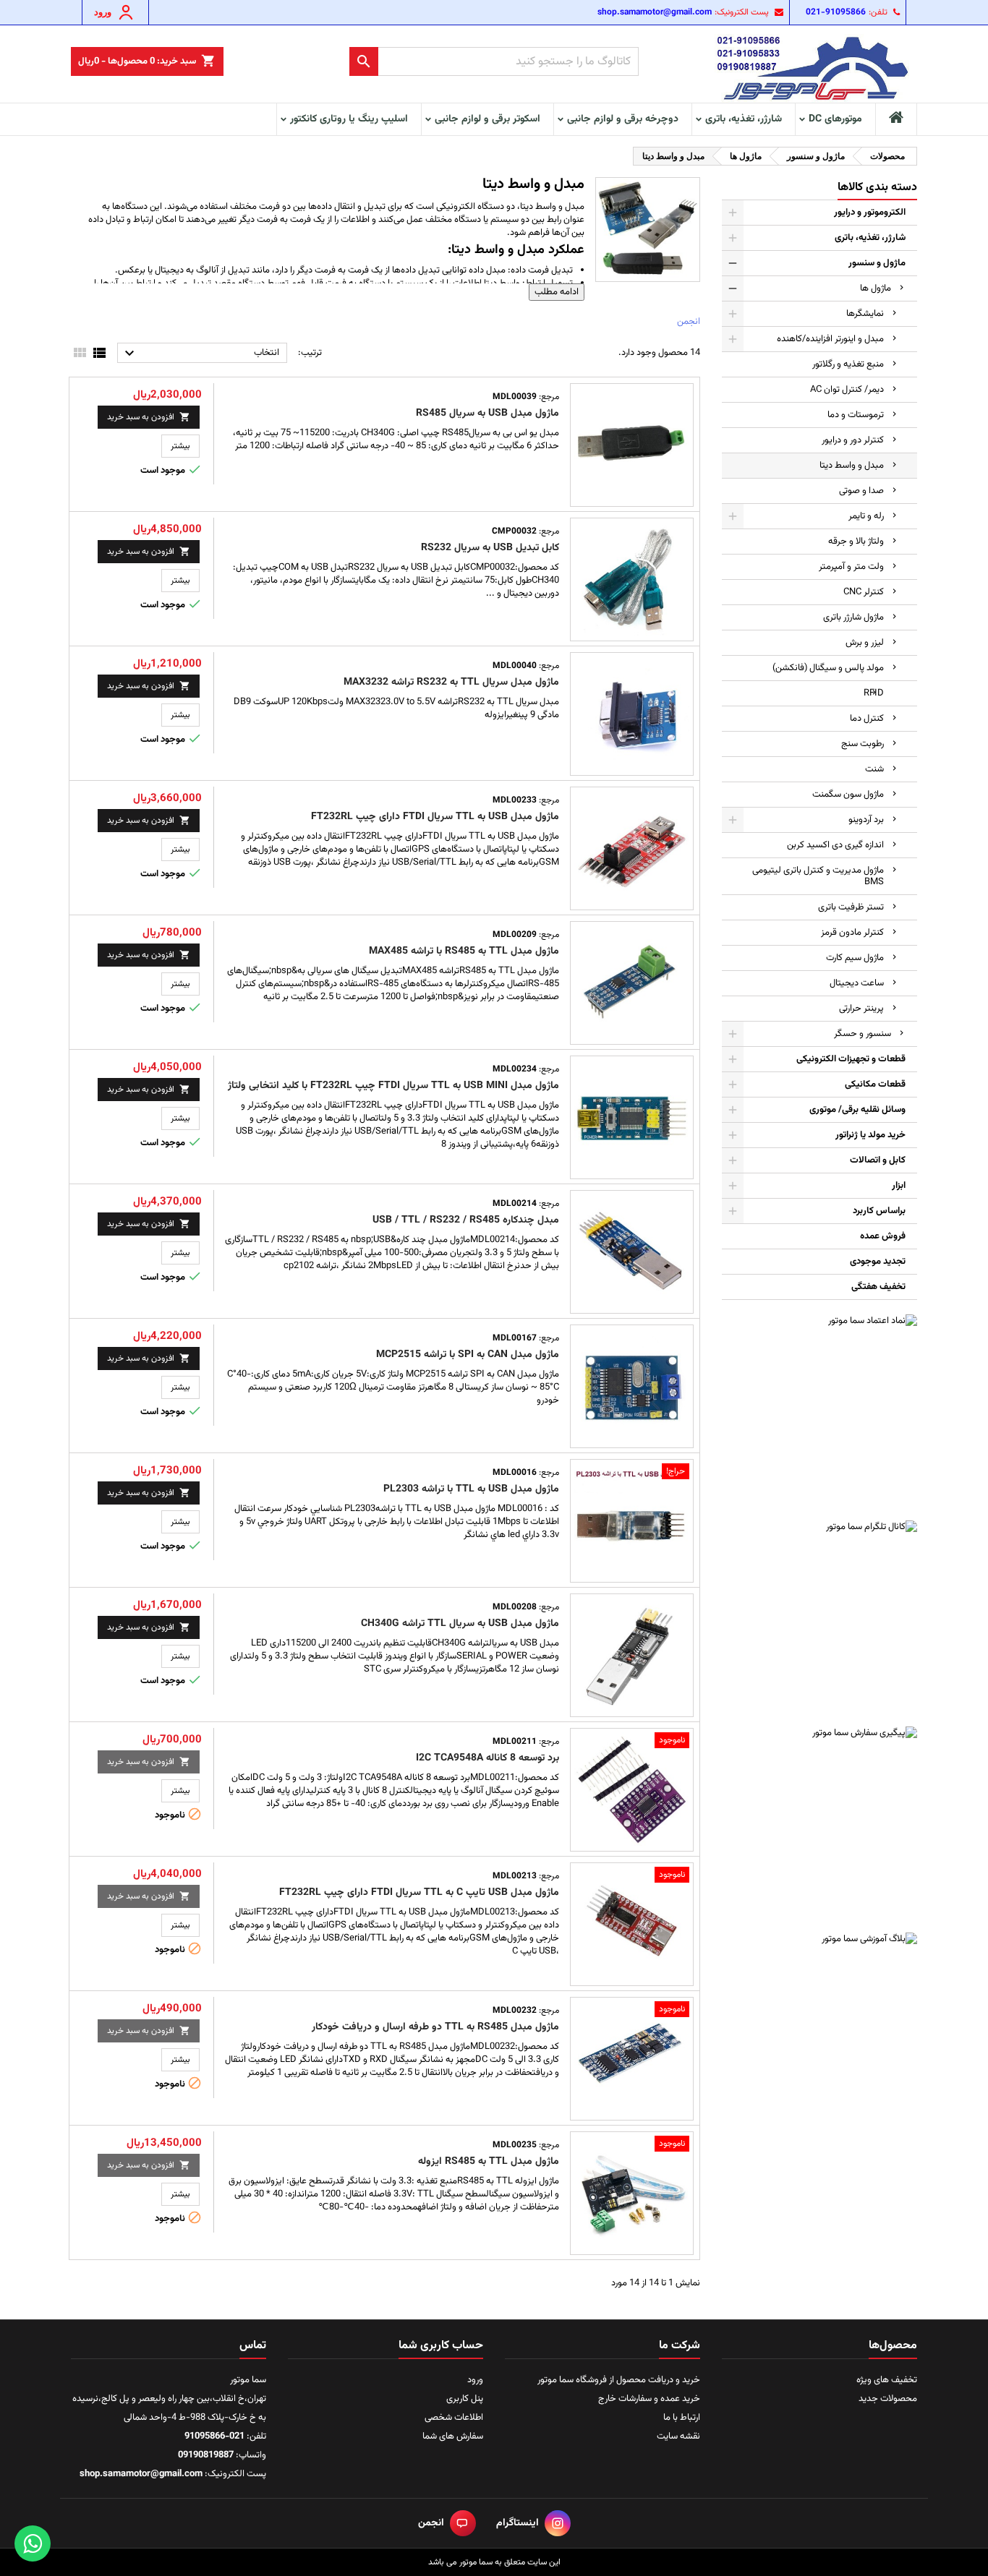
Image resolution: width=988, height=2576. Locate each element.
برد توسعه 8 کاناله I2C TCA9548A (487, 1758)
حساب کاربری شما (441, 2346)
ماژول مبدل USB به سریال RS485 (487, 414)
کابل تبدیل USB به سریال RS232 (490, 548)
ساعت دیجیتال (857, 983)
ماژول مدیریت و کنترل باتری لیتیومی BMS (818, 876)
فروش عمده (883, 1236)
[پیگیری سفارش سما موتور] (819, 1824)
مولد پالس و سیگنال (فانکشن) (828, 668)
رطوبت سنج (863, 744)
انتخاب (200, 354)
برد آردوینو (866, 820)
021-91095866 (836, 12)
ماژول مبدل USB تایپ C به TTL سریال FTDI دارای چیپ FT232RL (419, 1893)
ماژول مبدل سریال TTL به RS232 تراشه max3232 (451, 682)
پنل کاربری (465, 2399)
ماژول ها (876, 288)
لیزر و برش (865, 643)
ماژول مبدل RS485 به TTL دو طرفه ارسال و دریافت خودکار (435, 2027)
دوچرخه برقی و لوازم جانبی (623, 119)
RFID (874, 693)
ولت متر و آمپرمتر (851, 567)
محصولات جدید (888, 2399)
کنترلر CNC (864, 592)
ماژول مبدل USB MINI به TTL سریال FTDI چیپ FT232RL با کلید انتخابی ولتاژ (393, 1086)
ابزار (899, 1186)
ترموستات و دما (856, 415)
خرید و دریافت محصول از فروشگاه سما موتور (619, 2380)
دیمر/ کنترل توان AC (847, 390)
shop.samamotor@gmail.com (655, 12)
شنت (874, 769)
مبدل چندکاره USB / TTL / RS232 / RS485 (466, 1220)
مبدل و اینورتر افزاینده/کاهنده (830, 339)
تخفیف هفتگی (878, 1287)
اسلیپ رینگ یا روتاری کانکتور (349, 119)
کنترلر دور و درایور (853, 440)
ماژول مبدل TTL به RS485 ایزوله (489, 2162)
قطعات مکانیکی (875, 1084)
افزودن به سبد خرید (149, 417)
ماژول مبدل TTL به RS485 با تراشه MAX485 (464, 951)
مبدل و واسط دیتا (852, 466)
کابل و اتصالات (878, 1160)
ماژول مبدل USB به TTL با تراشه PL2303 (471, 1489)
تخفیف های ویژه (887, 2380)
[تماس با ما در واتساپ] (33, 2543)
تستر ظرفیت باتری (851, 907)
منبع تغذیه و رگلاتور (848, 364)
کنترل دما (867, 719)
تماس (253, 2346)
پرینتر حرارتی (861, 1009)
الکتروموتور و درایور (870, 213)
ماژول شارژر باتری (853, 617)
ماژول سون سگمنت (848, 795)
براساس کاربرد (879, 1211)
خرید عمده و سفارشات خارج (649, 2399)
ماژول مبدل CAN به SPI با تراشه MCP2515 (468, 1355)
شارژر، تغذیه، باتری (744, 119)
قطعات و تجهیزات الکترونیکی (851, 1059)
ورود (475, 2380)
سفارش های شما (453, 2436)
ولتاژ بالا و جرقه (856, 542)
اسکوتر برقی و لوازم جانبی (487, 119)
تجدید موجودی (878, 1262)
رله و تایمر (866, 516)
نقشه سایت (678, 2436)
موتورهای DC (835, 119)
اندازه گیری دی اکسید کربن (835, 845)
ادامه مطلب (557, 292)
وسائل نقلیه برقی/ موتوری (857, 1110)
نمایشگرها (865, 314)
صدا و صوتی (861, 491)
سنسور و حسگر (863, 1034)
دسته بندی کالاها (877, 188)
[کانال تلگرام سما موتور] (819, 1618)
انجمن (689, 322)
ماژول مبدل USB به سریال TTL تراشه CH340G (460, 1624)
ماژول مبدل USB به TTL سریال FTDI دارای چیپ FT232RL (435, 817)
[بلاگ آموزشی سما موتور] (819, 2030)
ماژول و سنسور (877, 263)
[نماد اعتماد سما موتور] (819, 1412)
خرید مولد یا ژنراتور (870, 1135)
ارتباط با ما (682, 2418)
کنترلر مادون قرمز (852, 933)
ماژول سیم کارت (855, 958)
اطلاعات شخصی (454, 2418)
